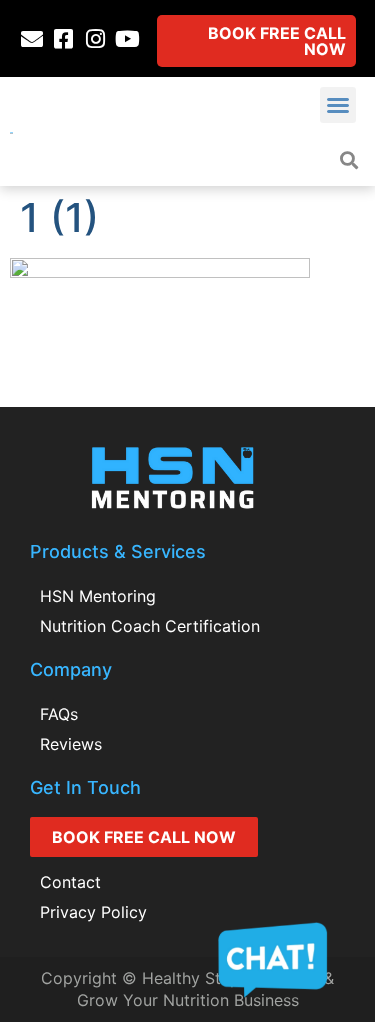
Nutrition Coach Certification (150, 626)
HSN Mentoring (98, 596)
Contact (70, 882)
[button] (338, 105)
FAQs (59, 714)
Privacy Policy (93, 912)
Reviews (71, 744)
